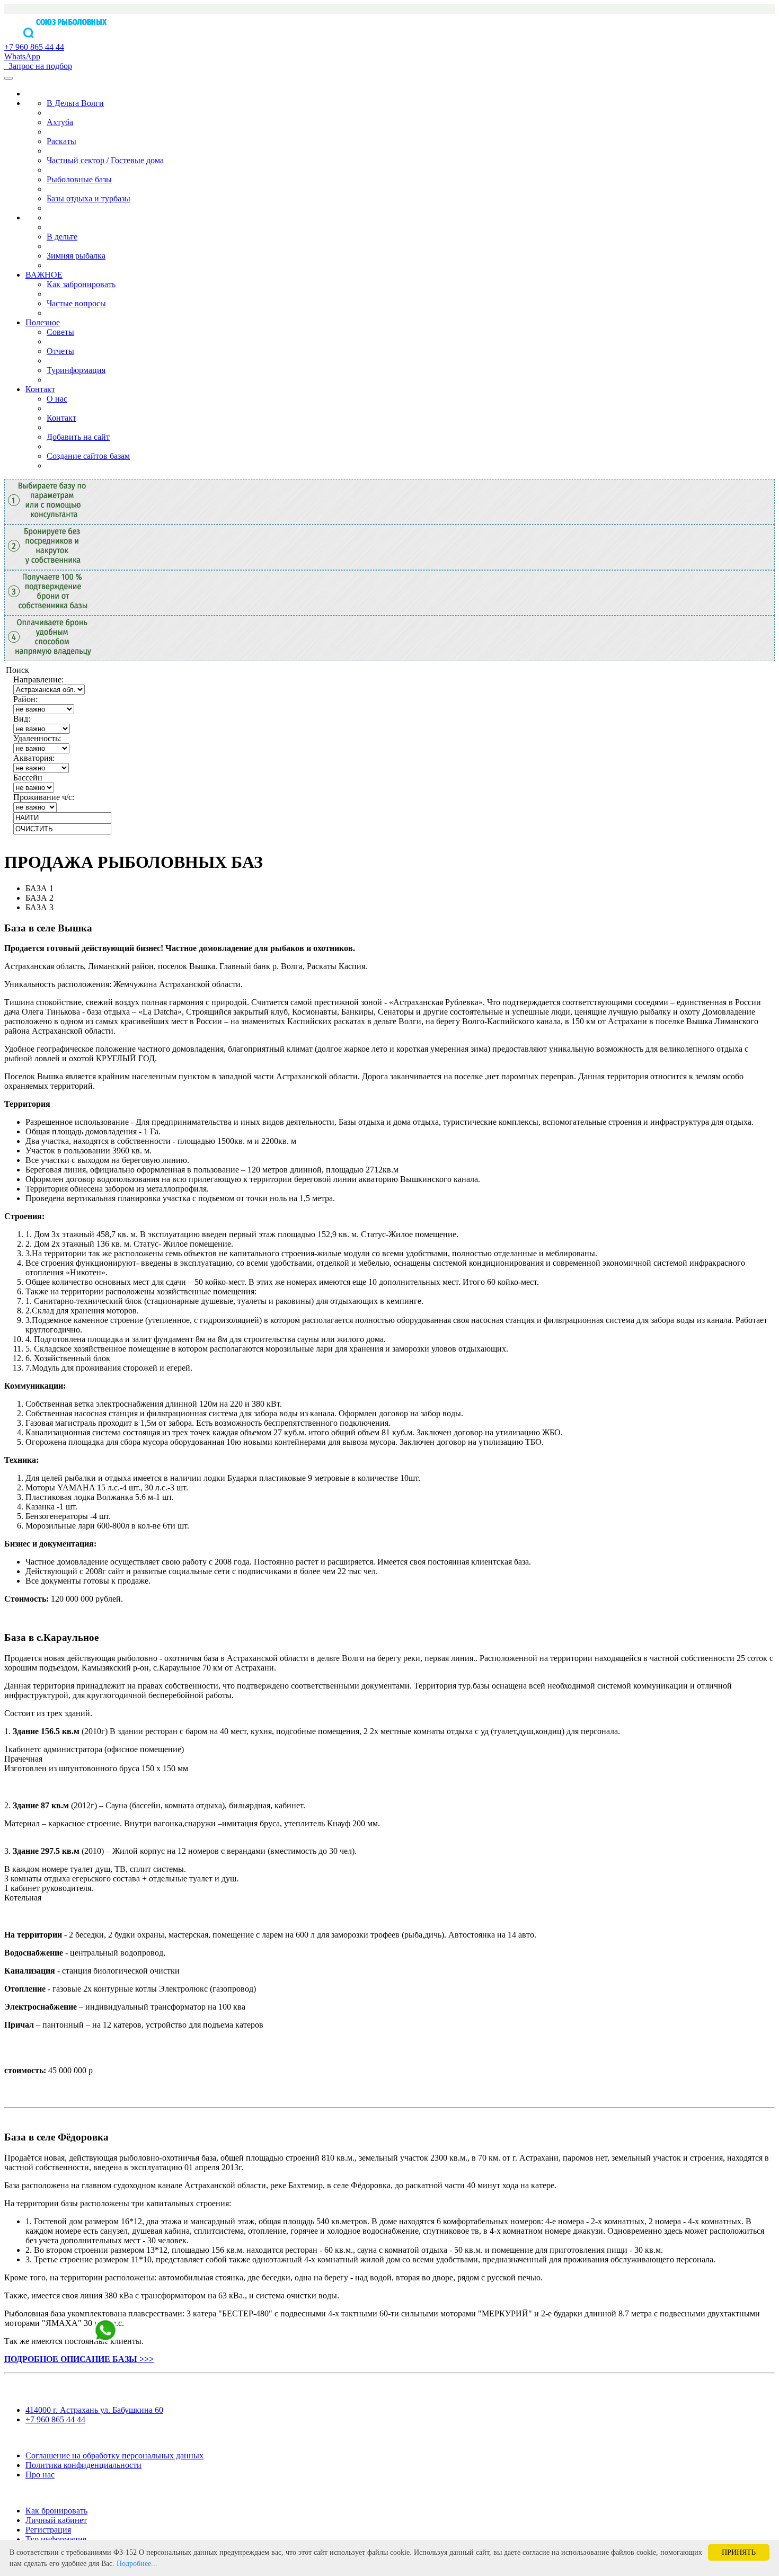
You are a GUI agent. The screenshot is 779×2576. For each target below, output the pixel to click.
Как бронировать (56, 2511)
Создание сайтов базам (88, 456)
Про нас (40, 2475)
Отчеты (60, 351)
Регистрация (48, 2530)
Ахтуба (60, 122)
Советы (60, 332)
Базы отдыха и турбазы (88, 198)
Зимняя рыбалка (76, 256)
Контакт (40, 389)
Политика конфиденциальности (83, 2465)
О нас (57, 399)
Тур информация (56, 2539)
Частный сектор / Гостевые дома (105, 160)
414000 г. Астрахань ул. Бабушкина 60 (94, 2410)
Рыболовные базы (79, 179)
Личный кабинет (56, 2520)
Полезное (43, 322)
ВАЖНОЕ (44, 275)
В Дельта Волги (75, 103)
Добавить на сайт (78, 437)
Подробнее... (137, 2564)
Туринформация (76, 370)
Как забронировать (81, 284)
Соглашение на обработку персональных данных (114, 2455)
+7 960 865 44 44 (55, 2419)
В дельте (62, 237)
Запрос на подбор (38, 66)
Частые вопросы (76, 303)
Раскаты (61, 141)
